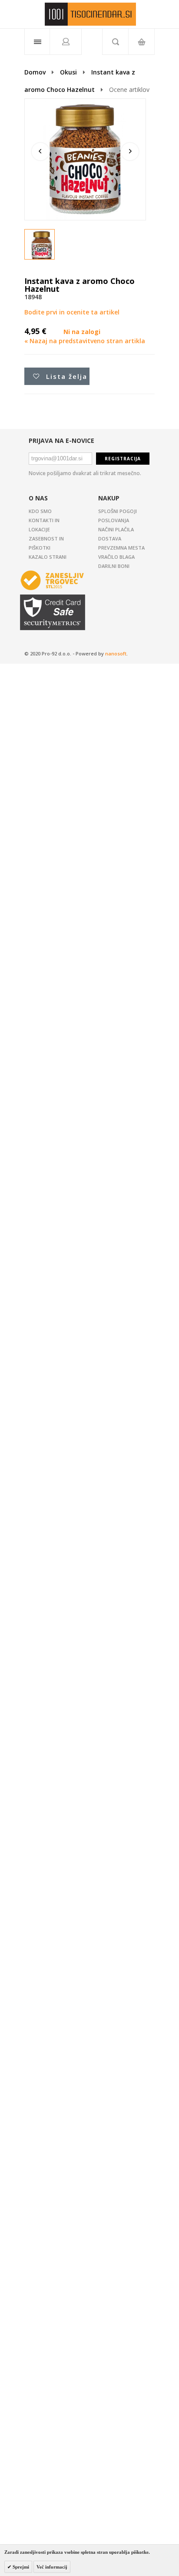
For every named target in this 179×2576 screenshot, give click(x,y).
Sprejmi (20, 2567)
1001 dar (90, 14)
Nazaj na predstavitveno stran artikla (85, 341)
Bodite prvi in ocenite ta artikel (72, 312)
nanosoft (116, 653)
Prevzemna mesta (121, 548)
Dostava (110, 538)
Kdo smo (40, 511)
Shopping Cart (141, 42)
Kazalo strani (48, 557)
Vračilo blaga (116, 557)
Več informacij (52, 2567)
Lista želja (67, 376)
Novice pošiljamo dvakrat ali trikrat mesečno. (85, 473)
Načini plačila (116, 529)
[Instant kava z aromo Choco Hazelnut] (42, 247)
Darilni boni (114, 566)
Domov (35, 72)
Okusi (68, 72)
